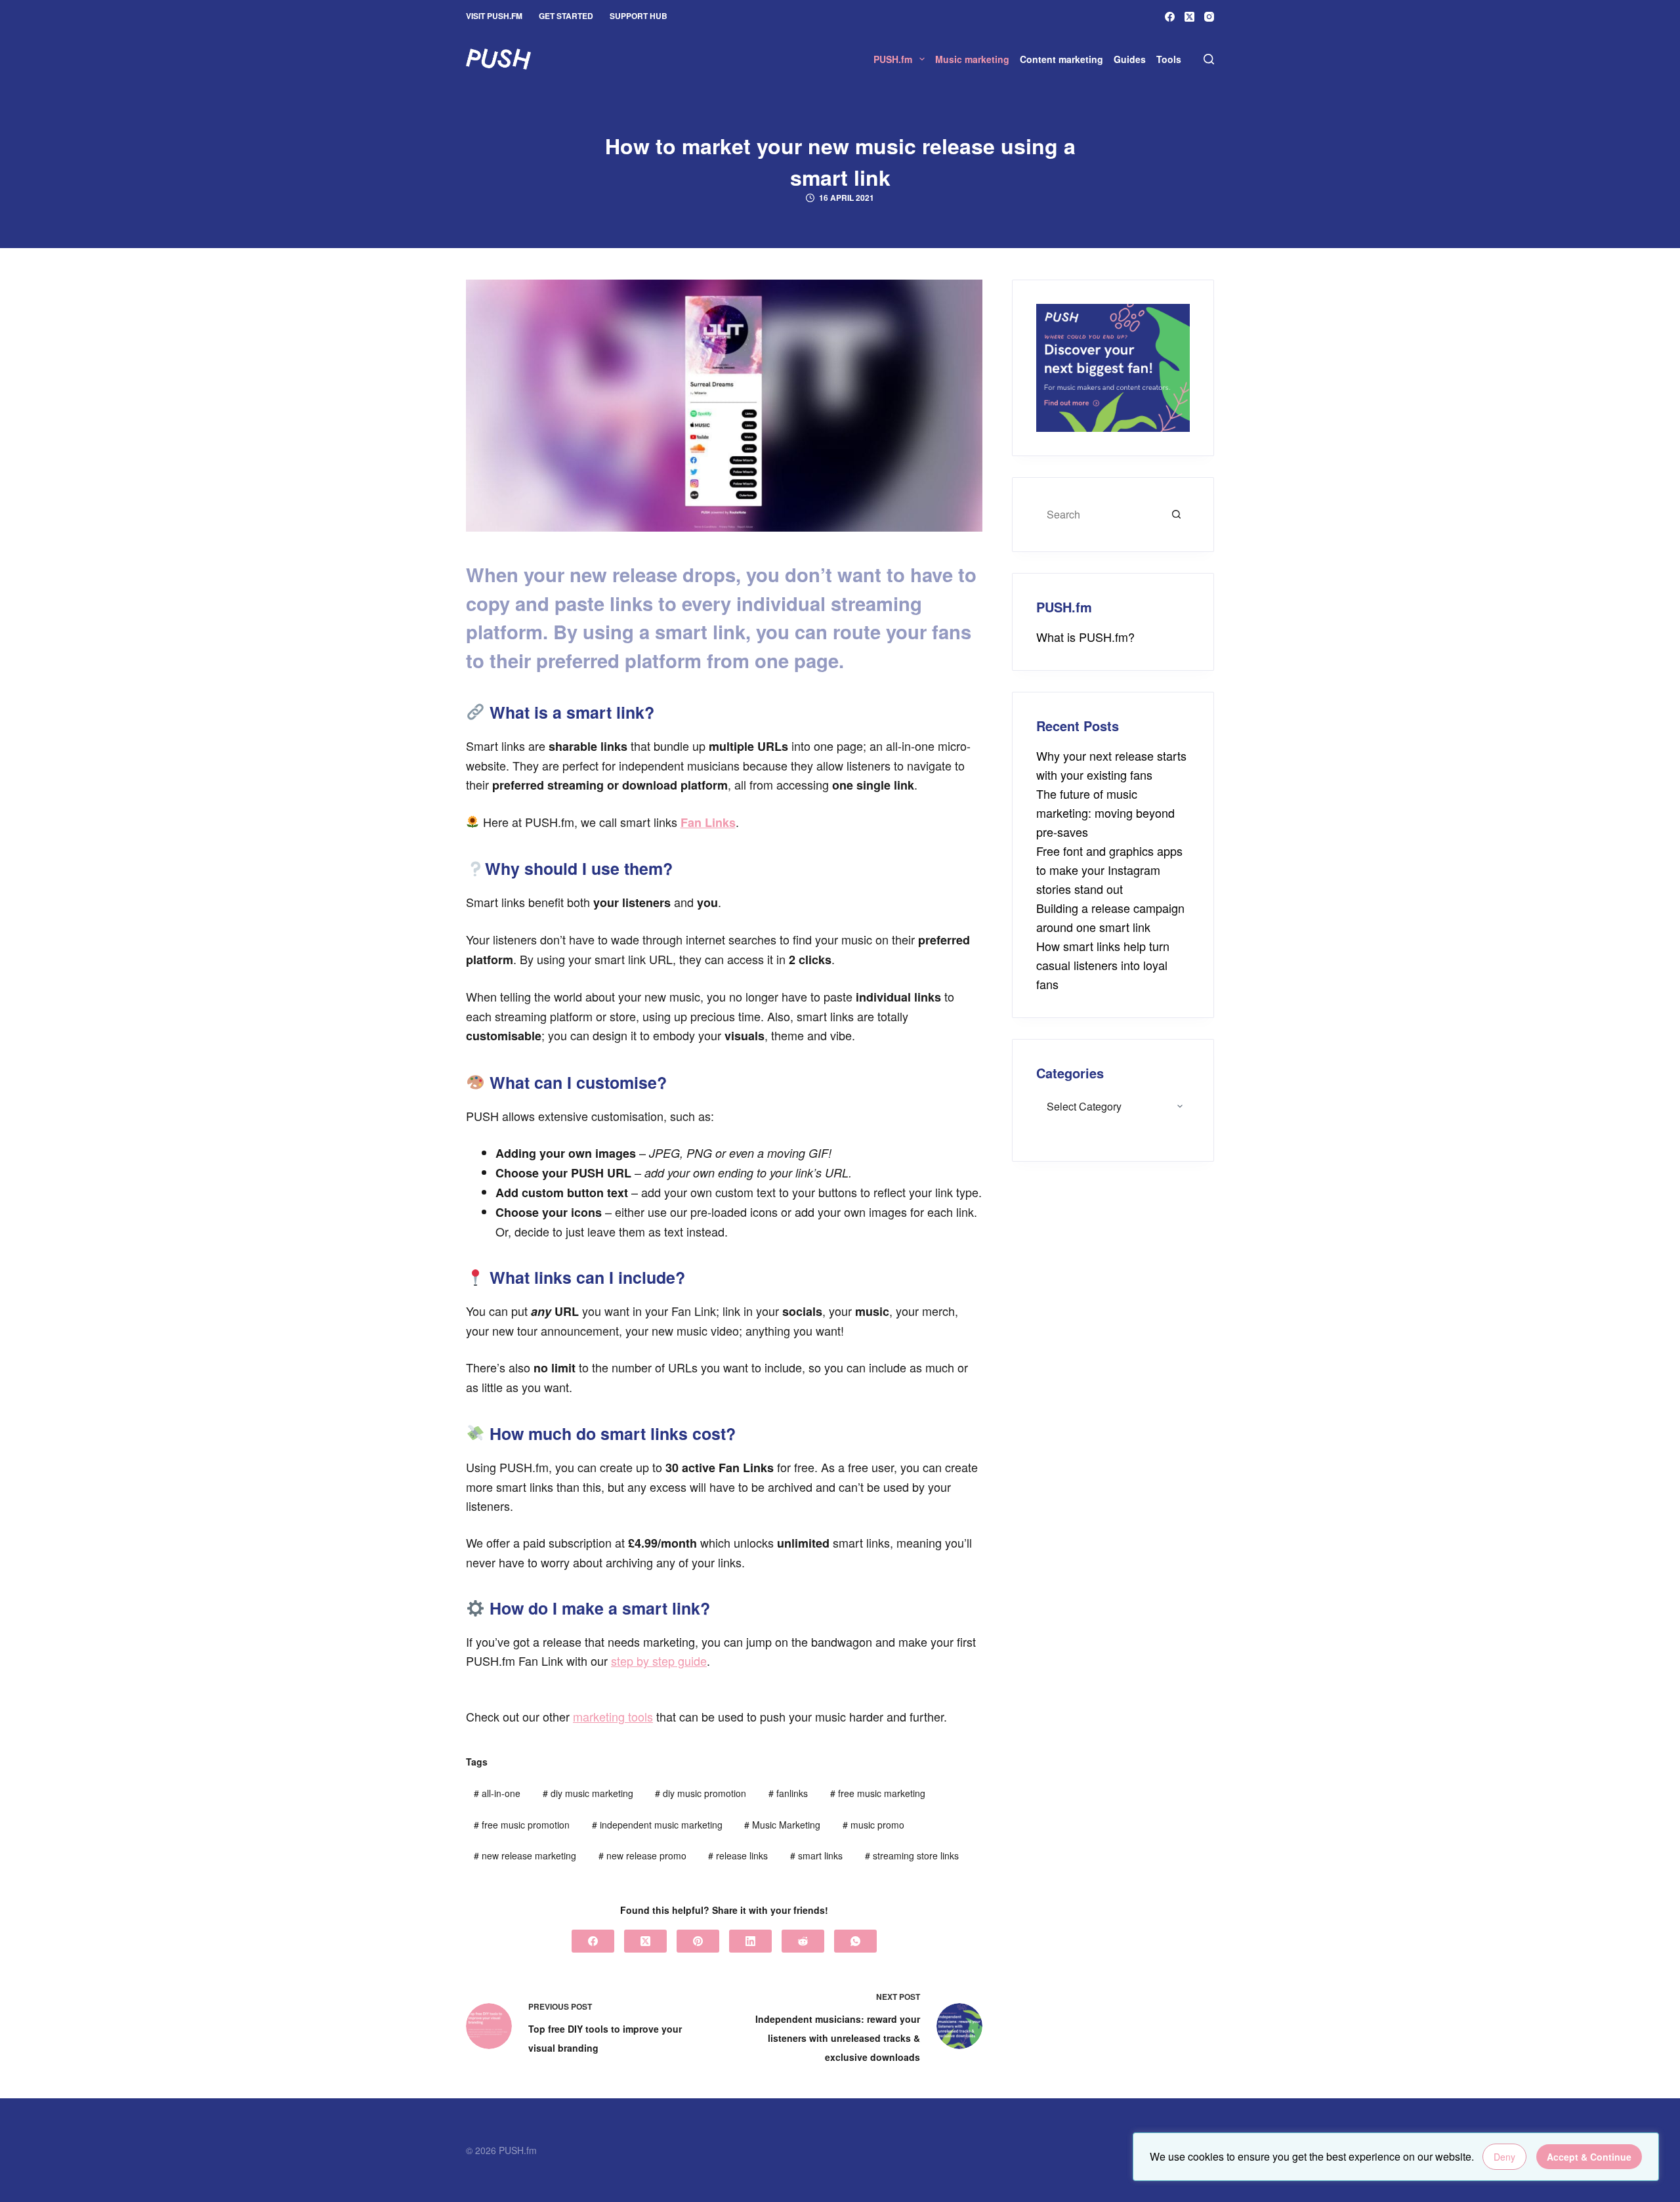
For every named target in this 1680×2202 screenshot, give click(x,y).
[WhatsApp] (855, 1941)
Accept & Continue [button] (1589, 2157)
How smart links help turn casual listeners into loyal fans (1103, 965)
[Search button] (1177, 515)
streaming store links (912, 1855)
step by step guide (659, 1661)
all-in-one (497, 1793)
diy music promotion (701, 1793)
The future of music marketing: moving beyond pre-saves (1105, 813)
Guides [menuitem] (1130, 59)
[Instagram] (1209, 17)
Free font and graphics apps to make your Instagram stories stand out (1109, 870)
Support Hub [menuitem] (639, 16)
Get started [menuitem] (566, 16)
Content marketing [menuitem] (1061, 59)
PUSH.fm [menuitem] (893, 59)
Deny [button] (1504, 2157)
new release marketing (525, 1855)
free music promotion (522, 1825)
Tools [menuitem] (1169, 59)
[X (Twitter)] (1189, 17)
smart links (816, 1855)
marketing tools (613, 1716)
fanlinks (788, 1793)
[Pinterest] (698, 1941)
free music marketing (878, 1793)
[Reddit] (803, 1941)
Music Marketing (782, 1825)
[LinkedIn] (750, 1941)
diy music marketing (588, 1793)
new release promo (642, 1855)
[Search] (1209, 59)
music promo (873, 1825)
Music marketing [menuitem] (972, 59)
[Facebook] (1170, 17)
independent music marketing (657, 1825)
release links (738, 1855)
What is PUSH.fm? (1085, 637)
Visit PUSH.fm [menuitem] (494, 16)
